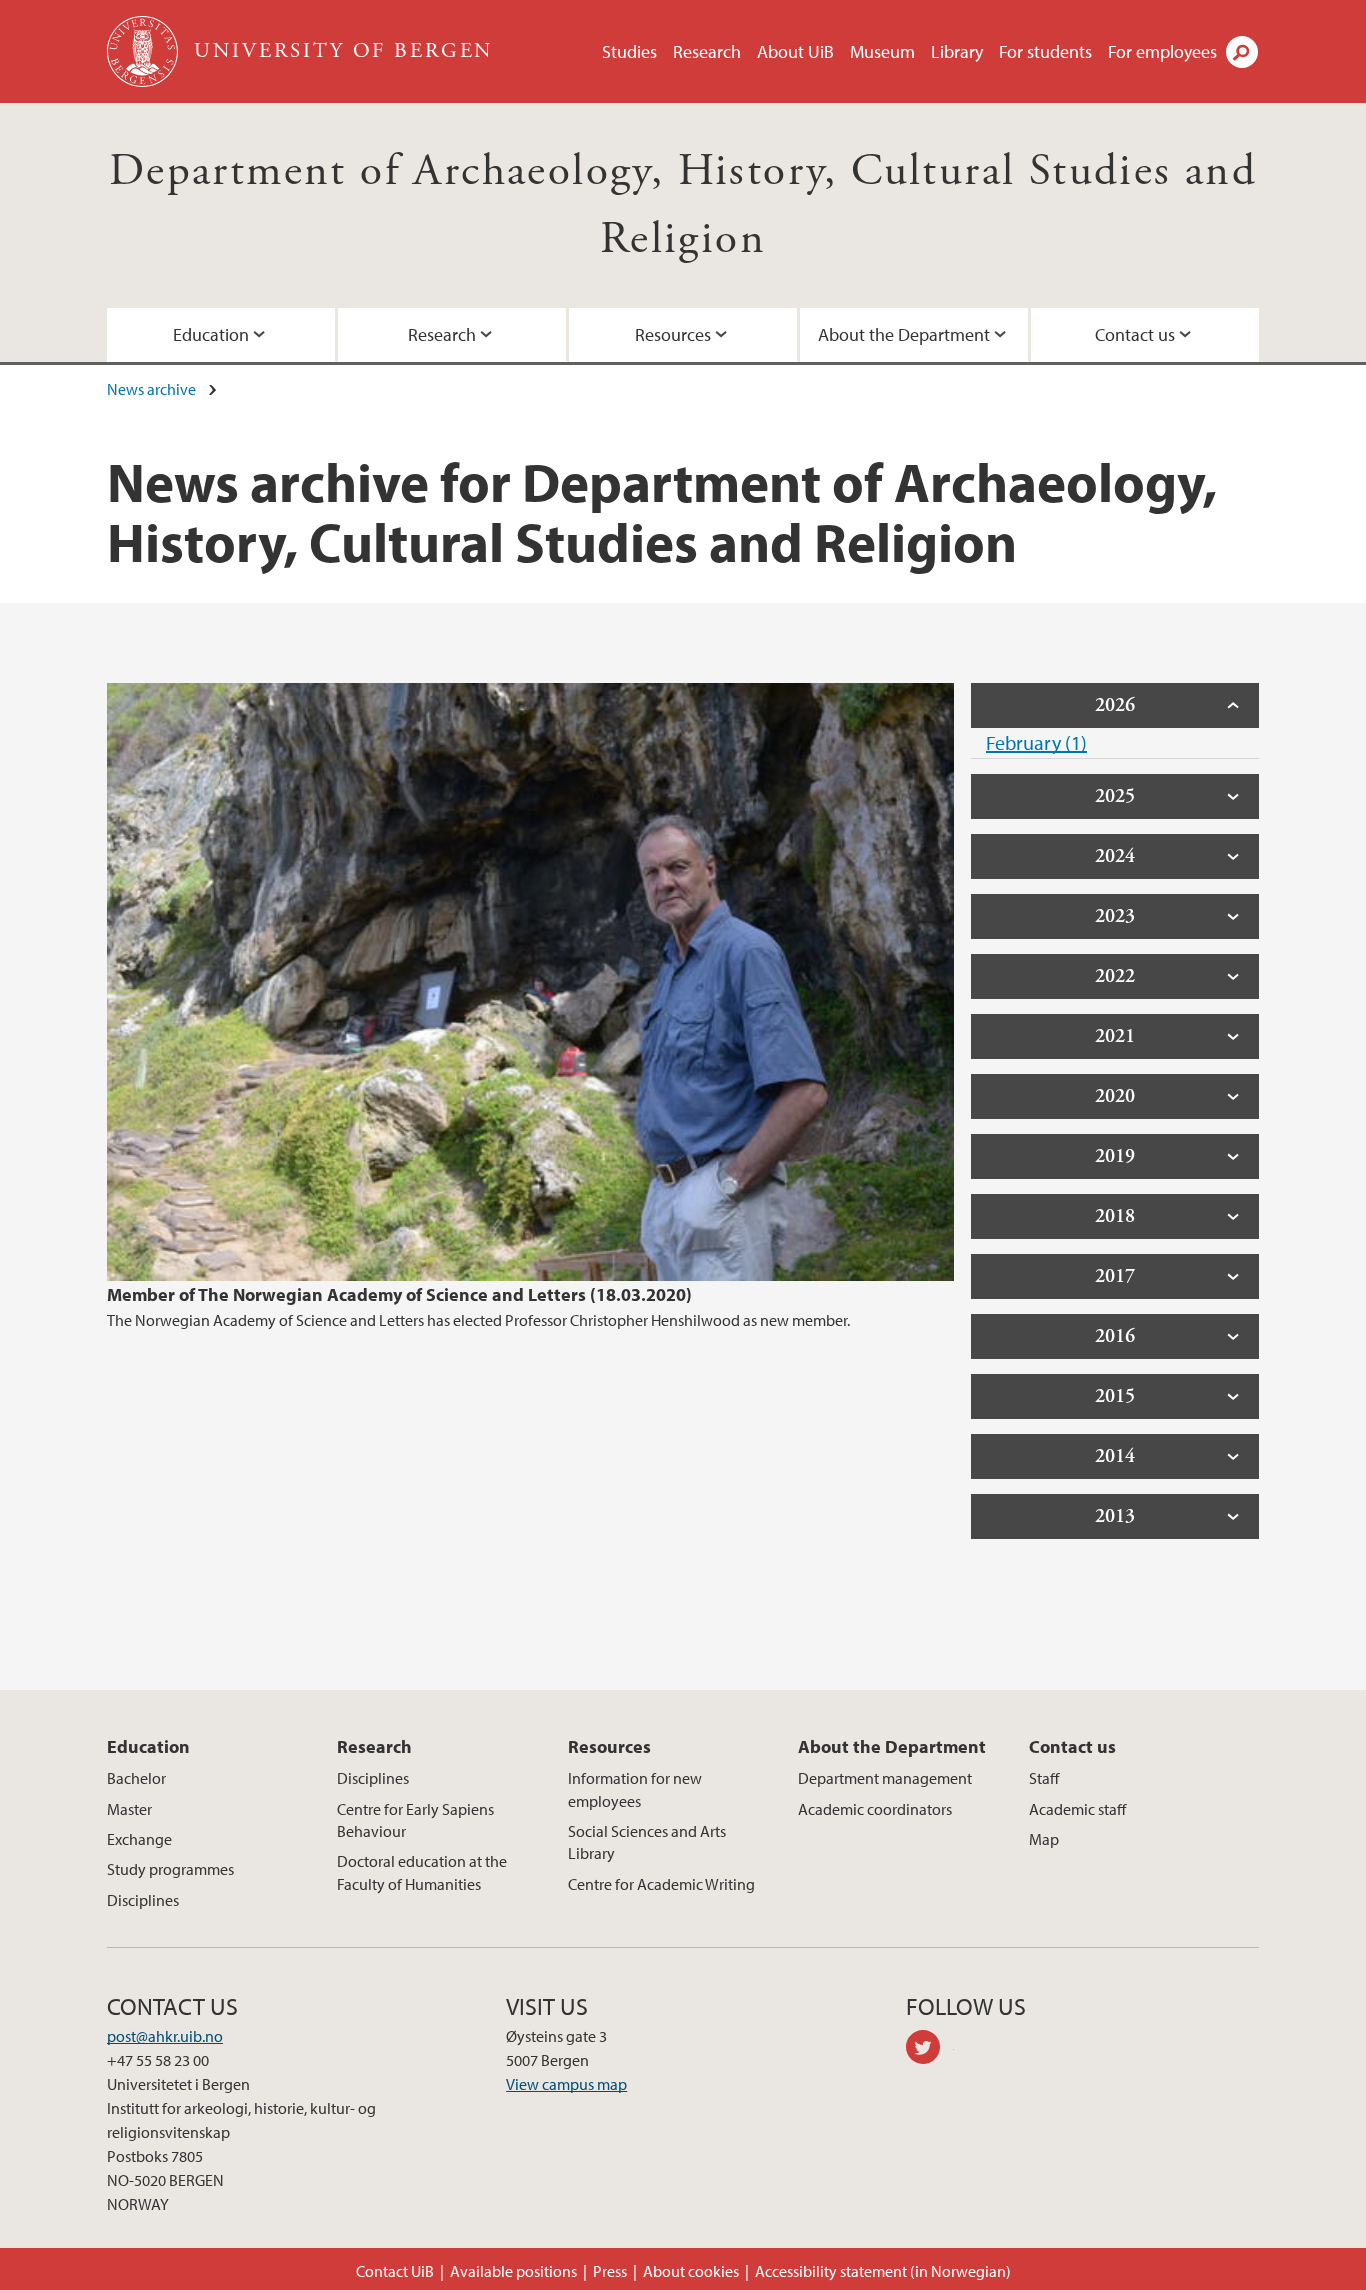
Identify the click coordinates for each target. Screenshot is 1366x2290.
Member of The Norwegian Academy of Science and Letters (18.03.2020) (399, 1294)
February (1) (1036, 742)
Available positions (513, 2271)
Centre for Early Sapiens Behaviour (415, 1820)
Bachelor (136, 1778)
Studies (629, 51)
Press (610, 2271)
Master (129, 1809)
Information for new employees (635, 1789)
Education (211, 334)
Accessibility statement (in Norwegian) (883, 2271)
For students (1045, 51)
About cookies (691, 2271)
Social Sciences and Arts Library (647, 1842)
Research (707, 51)
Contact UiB (395, 2271)
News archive (151, 389)
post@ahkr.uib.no (165, 2036)
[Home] (144, 51)
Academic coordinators (875, 1809)
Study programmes (170, 1869)
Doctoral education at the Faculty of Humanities (422, 1872)
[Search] (1242, 52)
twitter (930, 2050)
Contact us (1135, 334)
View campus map (566, 2084)
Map (1044, 1839)
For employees (1162, 51)
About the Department (904, 334)
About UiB (795, 51)
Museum (882, 51)
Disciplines (143, 1900)
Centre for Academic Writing (661, 1884)
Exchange (139, 1839)
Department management (885, 1778)
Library (957, 51)
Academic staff (1077, 1809)
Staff (1044, 1778)
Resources (673, 334)
